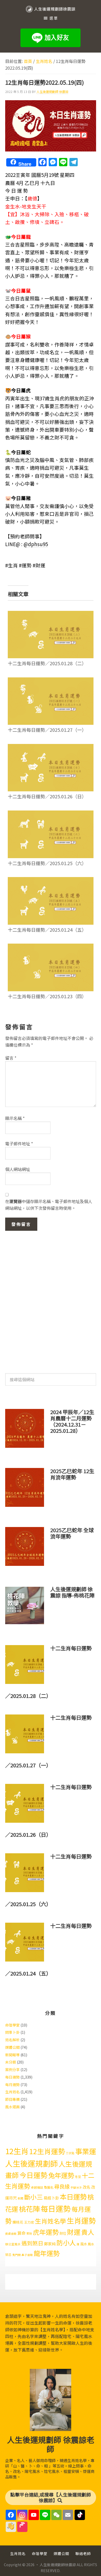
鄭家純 (50, 2244)
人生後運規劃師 (31, 2163)
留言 (11, 1058)
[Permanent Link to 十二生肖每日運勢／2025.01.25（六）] (51, 814)
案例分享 (12, 2070)
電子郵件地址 (19, 1144)
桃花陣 (29, 2209)
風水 (84, 2244)
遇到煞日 (32, 2243)
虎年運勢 (46, 2232)
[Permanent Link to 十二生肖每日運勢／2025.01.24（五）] (51, 880)
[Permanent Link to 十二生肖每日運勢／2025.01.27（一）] (51, 681)
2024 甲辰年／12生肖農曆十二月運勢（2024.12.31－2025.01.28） (72, 1421)
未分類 (11, 2062)
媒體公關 (12, 2047)
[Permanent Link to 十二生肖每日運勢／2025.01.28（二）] (51, 614)
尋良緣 (62, 2186)
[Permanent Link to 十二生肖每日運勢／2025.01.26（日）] (51, 747)
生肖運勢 (81, 2220)
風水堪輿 (12, 2107)
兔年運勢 (61, 2175)
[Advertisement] (51, 1299)
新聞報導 (12, 2055)
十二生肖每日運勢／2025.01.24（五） (47, 930)
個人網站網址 (18, 1169)
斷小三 (33, 2197)
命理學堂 (12, 2025)
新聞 (20, 2198)
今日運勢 (33, 2175)
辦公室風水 (13, 2244)
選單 (54, 18)
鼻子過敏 (27, 2255)
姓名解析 (12, 2040)
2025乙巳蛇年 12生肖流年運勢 (72, 1474)
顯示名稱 (15, 1118)
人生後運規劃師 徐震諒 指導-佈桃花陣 (72, 1592)
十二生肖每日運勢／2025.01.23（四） (47, 996)
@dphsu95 (36, 544)
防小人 (66, 2242)
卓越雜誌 (37, 2187)
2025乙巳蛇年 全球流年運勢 (72, 1533)
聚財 (29, 2234)
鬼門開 (16, 2255)
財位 (63, 2233)
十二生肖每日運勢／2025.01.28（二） (47, 663)
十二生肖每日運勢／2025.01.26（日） (47, 796)
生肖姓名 (12, 2092)
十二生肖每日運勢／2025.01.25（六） (47, 863)
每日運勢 (12, 2077)
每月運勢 (12, 2085)
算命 (21, 2233)
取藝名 (49, 2187)
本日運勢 (73, 2197)
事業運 (86, 2151)
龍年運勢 (47, 2253)
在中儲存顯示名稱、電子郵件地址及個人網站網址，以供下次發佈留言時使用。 (49, 1205)
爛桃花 (18, 2222)
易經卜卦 (51, 2198)
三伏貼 (70, 2153)
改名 (86, 2187)
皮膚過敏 (11, 2234)
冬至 (78, 2177)
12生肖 (17, 2151)
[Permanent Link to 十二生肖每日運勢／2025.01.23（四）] (51, 947)
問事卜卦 (12, 2032)
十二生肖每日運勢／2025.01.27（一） (47, 730)
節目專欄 (12, 2099)
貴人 (88, 2232)
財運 (74, 2232)
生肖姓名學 (51, 2221)
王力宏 (29, 2222)
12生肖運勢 (47, 2151)
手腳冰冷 (76, 2187)
